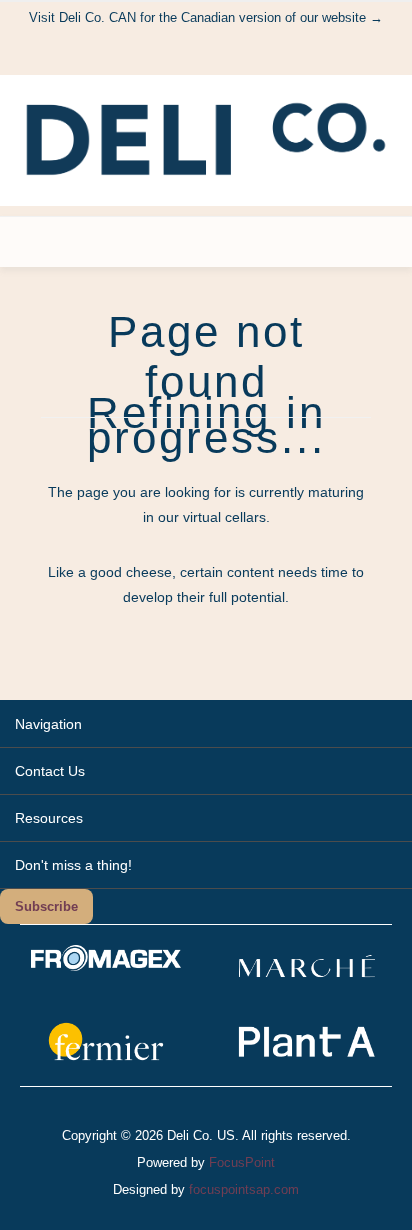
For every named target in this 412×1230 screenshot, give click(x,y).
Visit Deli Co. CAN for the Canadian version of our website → (206, 17)
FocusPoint (242, 1162)
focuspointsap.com (244, 1189)
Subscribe (46, 906)
